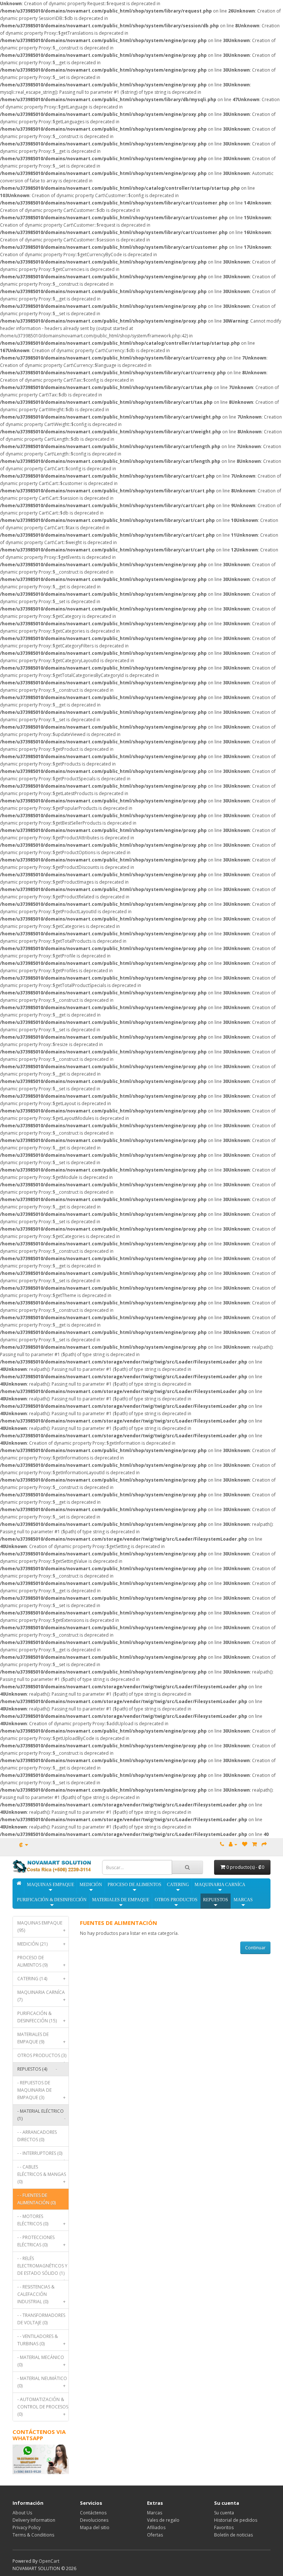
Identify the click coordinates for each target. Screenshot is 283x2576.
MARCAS (243, 1900)
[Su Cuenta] (233, 1844)
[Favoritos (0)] (245, 1844)
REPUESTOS (216, 1900)
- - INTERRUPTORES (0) (41, 2155)
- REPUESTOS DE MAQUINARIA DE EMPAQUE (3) (41, 2090)
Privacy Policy (27, 2527)
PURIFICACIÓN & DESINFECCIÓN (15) (41, 2017)
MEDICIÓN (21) (41, 1944)
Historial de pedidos (236, 2520)
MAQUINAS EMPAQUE (50, 1885)
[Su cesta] (254, 1844)
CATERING (178, 1885)
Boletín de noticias (233, 2535)
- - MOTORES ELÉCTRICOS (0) (41, 2220)
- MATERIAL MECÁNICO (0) (41, 2361)
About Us (22, 2513)
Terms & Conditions (33, 2535)
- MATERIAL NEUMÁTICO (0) (42, 2382)
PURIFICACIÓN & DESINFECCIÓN (52, 1900)
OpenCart (49, 2561)
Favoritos (224, 2527)
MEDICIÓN (91, 1885)
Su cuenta (224, 2513)
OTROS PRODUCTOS (176, 1900)
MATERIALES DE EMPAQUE (121, 1900)
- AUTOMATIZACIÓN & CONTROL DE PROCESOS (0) (43, 2407)
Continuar (255, 1948)
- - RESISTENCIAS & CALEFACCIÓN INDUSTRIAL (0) (41, 2294)
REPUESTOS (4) (37, 2069)
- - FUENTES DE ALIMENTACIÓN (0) (36, 2199)
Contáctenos (93, 2513)
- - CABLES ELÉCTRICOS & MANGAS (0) (42, 2174)
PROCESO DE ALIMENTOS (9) (41, 1961)
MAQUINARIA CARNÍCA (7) (41, 1996)
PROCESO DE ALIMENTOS (134, 1885)
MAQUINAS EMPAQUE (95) (41, 1927)
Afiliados (156, 2527)
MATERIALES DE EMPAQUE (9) (41, 2038)
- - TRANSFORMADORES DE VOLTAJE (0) (41, 2319)
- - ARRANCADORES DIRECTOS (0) (37, 2136)
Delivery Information (34, 2520)
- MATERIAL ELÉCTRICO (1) (41, 2115)
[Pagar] (264, 1844)
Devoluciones (94, 2520)
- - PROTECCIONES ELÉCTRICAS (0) (41, 2241)
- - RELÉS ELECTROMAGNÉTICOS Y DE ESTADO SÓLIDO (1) (42, 2268)
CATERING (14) (41, 1979)
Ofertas (155, 2535)
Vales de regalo (163, 2520)
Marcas (155, 2513)
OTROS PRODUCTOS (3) (42, 2057)
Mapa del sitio (95, 2527)
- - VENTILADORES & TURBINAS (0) (41, 2340)
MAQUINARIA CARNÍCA (220, 1885)
